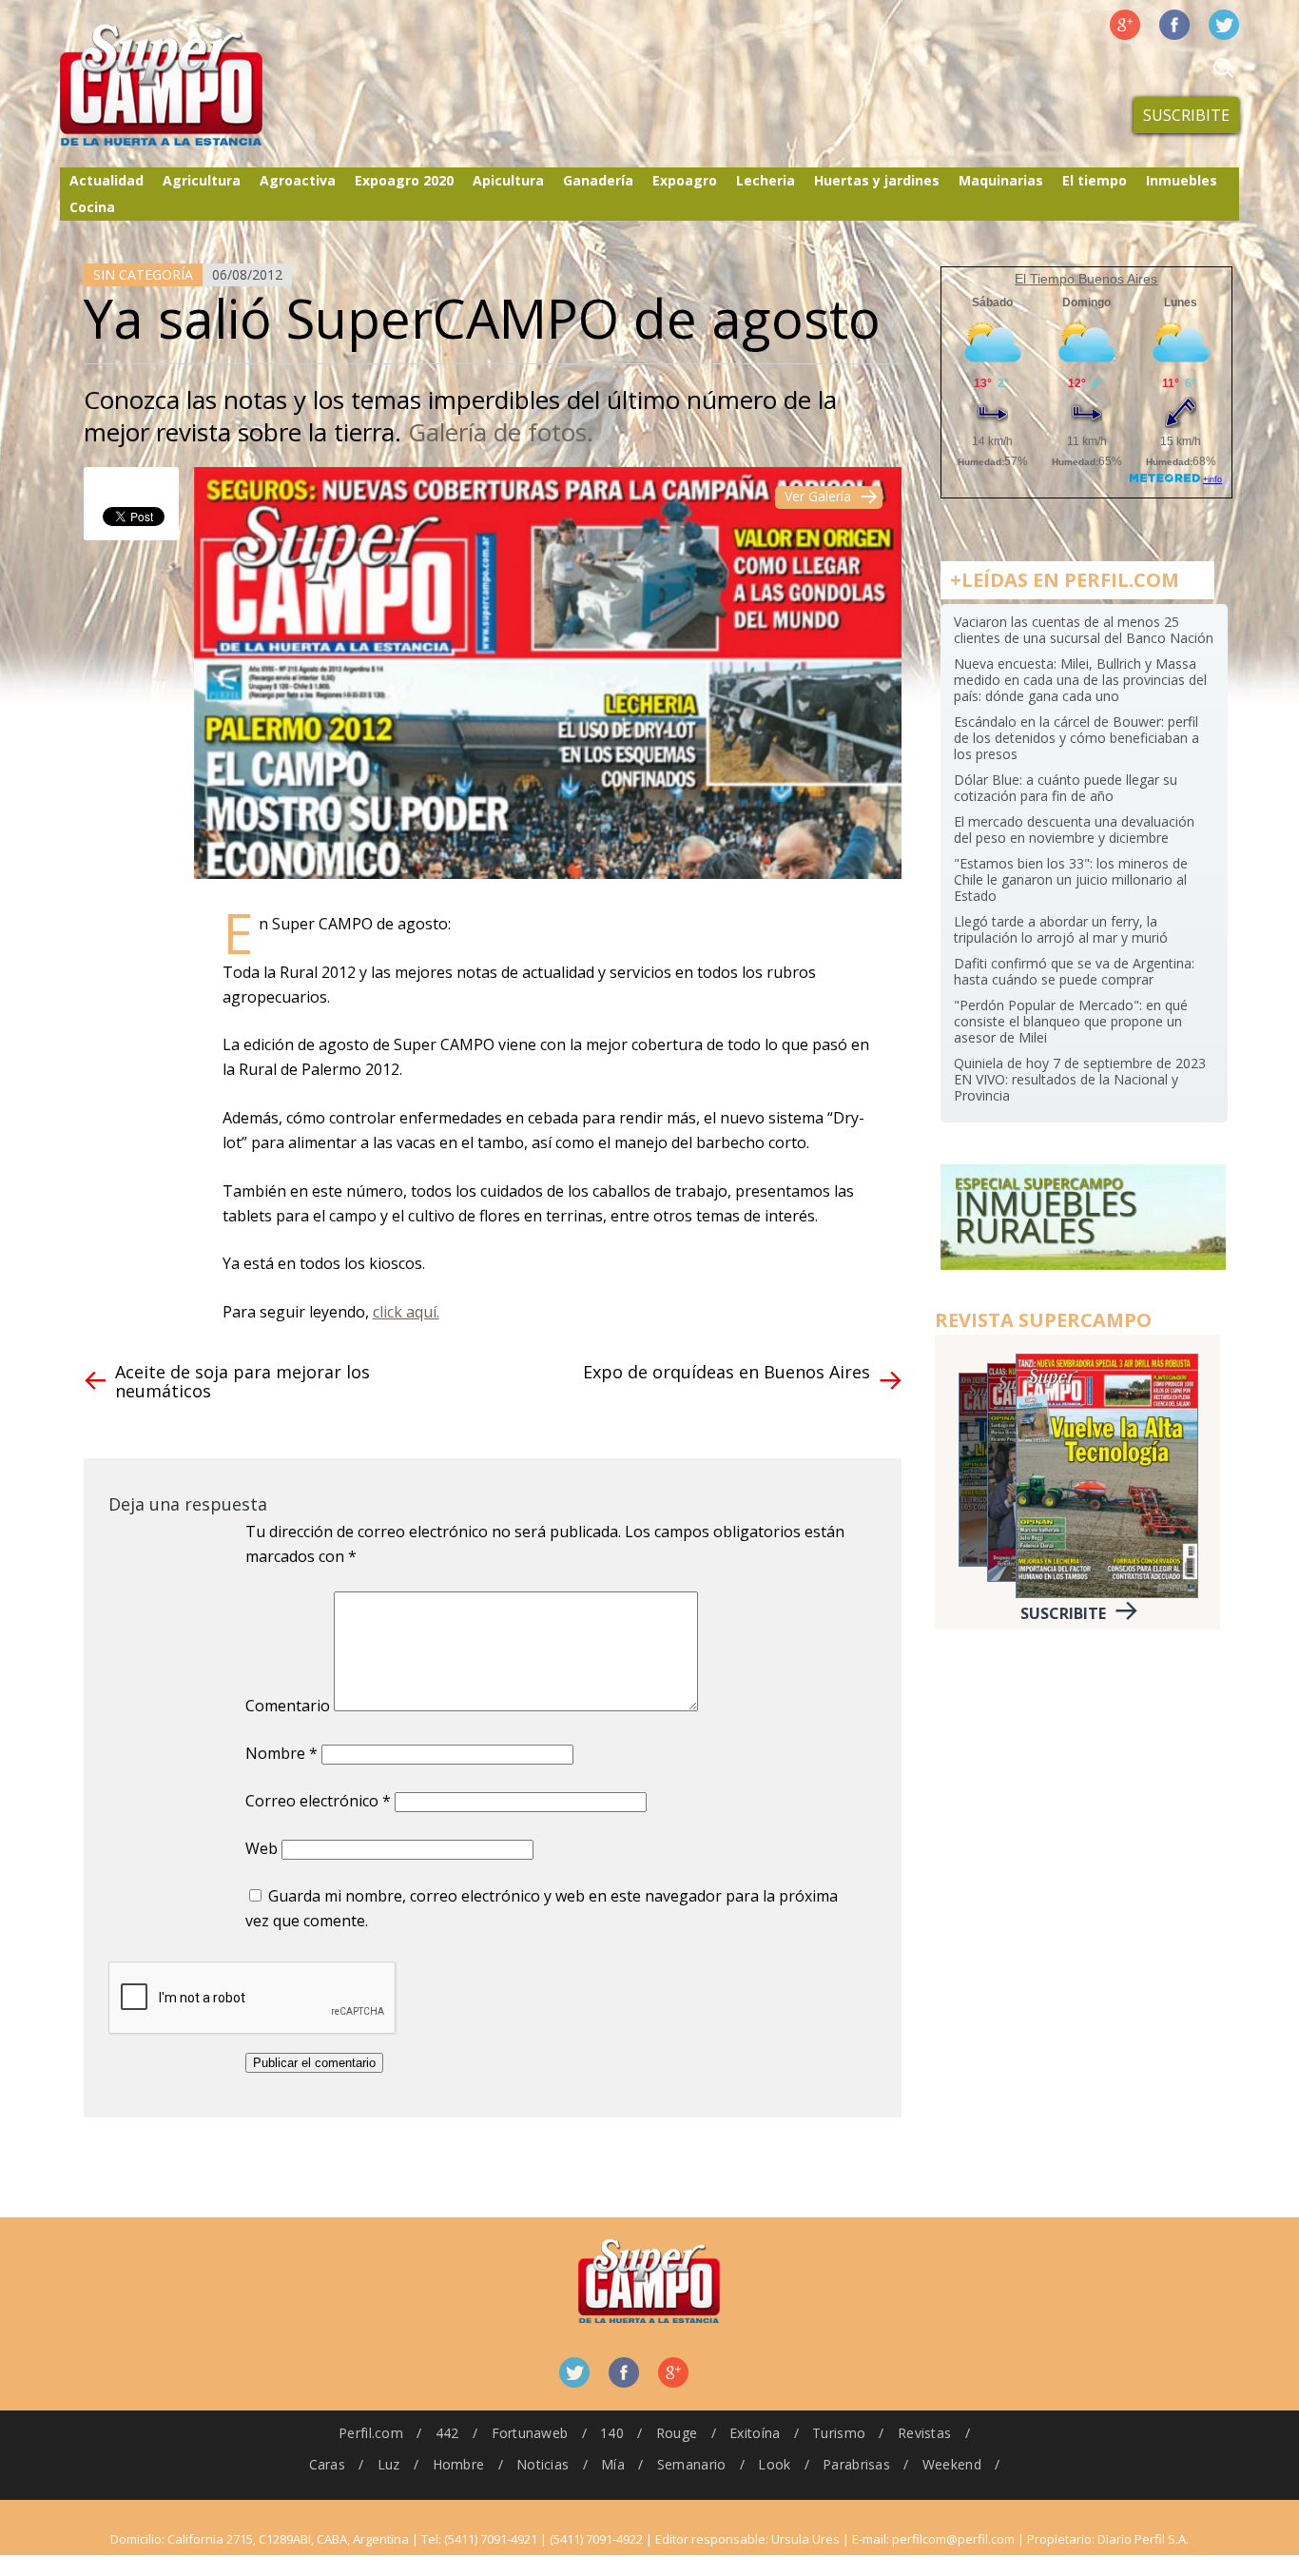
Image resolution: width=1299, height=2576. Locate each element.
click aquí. (406, 1312)
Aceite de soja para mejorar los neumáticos (242, 1381)
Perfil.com (371, 2433)
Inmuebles (1182, 180)
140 (612, 2433)
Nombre (281, 1753)
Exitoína (755, 2433)
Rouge (677, 2433)
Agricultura (202, 180)
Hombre (459, 2464)
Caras (327, 2464)
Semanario (692, 2464)
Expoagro (685, 180)
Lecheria (766, 180)
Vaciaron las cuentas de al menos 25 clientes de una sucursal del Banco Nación (1084, 630)
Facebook (1174, 25)
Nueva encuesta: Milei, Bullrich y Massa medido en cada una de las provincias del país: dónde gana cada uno (1080, 680)
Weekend (952, 2464)
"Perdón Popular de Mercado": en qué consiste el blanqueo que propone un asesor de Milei (1071, 1021)
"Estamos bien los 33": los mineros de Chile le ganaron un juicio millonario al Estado (1071, 879)
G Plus (1125, 25)
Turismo (839, 2433)
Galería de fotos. (501, 432)
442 (447, 2433)
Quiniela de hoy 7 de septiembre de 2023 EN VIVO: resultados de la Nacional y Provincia (1080, 1079)
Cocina (92, 207)
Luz (389, 2464)
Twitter (1224, 25)
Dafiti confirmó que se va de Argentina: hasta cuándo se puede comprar (1074, 971)
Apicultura (508, 180)
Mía (613, 2464)
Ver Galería (818, 496)
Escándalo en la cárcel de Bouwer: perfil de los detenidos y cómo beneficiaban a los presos (1076, 738)
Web (262, 1848)
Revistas (924, 2433)
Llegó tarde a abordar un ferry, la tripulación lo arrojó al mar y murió (1061, 929)
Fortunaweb (530, 2433)
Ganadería (598, 180)
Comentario (288, 1706)
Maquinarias (1001, 180)
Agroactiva (298, 180)
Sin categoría (143, 274)
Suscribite (1186, 115)
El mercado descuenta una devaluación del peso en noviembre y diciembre (1074, 829)
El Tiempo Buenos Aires (1086, 279)
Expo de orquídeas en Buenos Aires (727, 1372)
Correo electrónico (318, 1801)
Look (774, 2464)
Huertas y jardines (877, 180)
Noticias (543, 2464)
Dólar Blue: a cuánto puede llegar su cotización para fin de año (1066, 788)
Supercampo (201, 86)
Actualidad (107, 180)
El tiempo (1095, 180)
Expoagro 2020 (404, 180)
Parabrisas (856, 2464)
